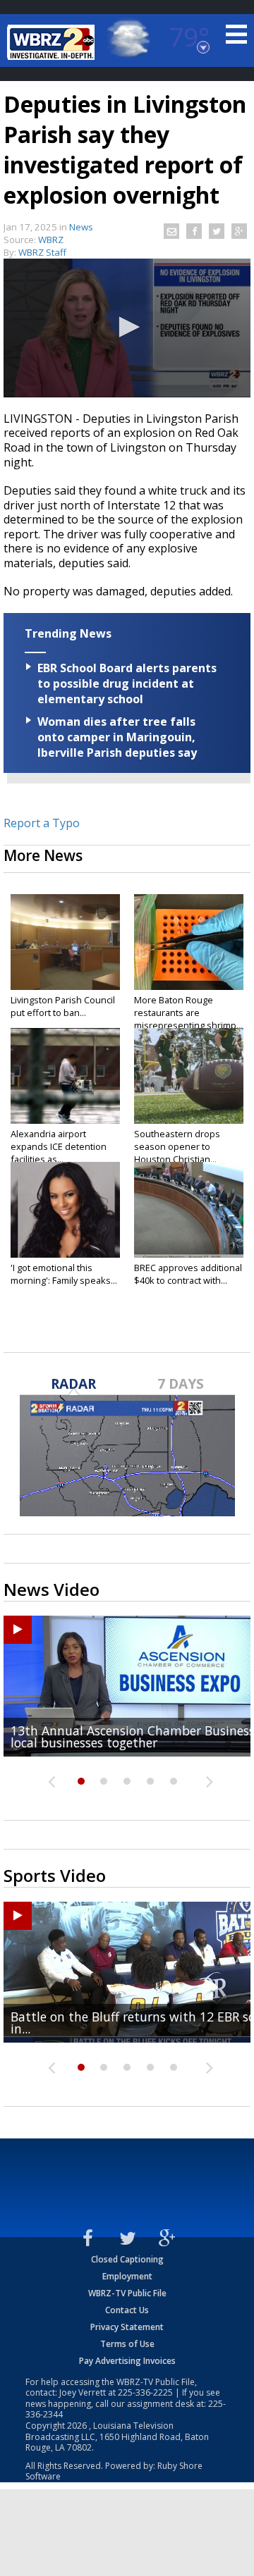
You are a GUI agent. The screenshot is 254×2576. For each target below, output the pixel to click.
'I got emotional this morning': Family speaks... (64, 1274)
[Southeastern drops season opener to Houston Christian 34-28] (189, 1076)
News (81, 227)
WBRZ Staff (42, 252)
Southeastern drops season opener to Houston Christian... (177, 1146)
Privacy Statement (127, 2327)
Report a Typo (42, 823)
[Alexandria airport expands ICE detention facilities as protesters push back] (65, 1076)
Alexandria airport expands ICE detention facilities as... (59, 1146)
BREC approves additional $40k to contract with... (188, 1274)
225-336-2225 (145, 2392)
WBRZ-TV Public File (127, 2293)
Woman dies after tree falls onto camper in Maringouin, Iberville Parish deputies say (117, 737)
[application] (127, 328)
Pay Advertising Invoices (127, 2361)
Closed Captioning (127, 2259)
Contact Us (127, 2310)
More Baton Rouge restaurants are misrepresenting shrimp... (188, 1013)
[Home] (53, 42)
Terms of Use (127, 2344)
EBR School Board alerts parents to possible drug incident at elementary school (127, 683)
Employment (127, 2276)
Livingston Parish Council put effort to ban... (63, 1006)
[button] (127, 327)
